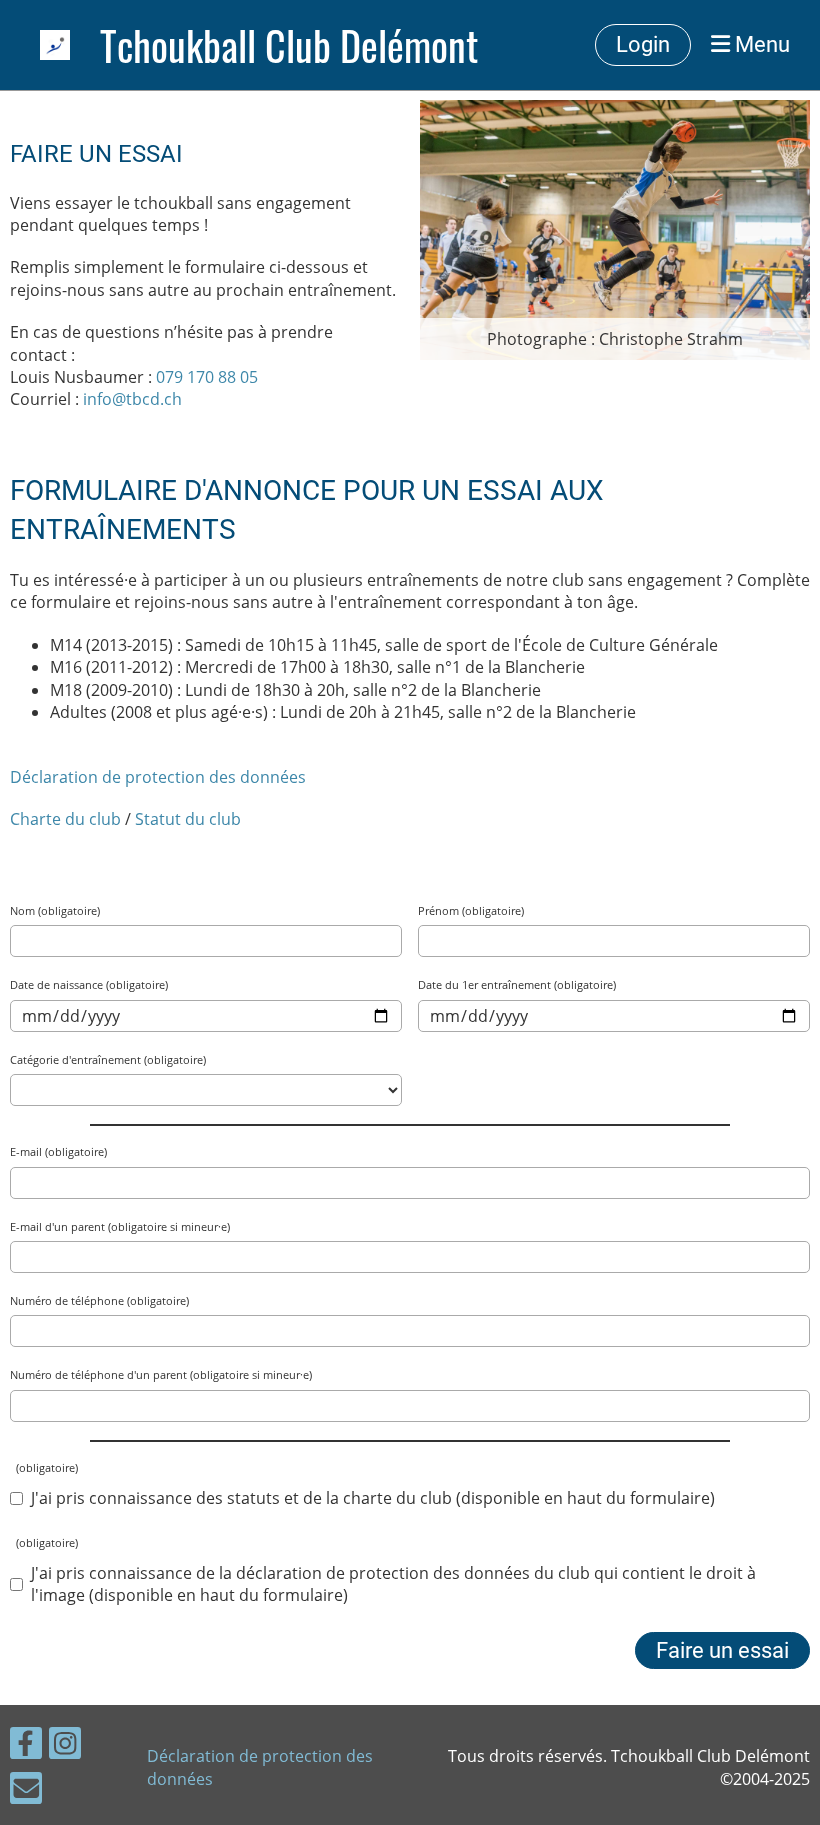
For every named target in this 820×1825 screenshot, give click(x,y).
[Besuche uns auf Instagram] (65, 1746)
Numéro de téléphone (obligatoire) (99, 1300)
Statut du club (188, 819)
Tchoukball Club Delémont (289, 45)
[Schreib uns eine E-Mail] (26, 1791)
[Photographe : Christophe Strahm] (615, 228)
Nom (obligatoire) (55, 910)
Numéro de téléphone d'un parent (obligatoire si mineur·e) (161, 1374)
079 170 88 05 (207, 377)
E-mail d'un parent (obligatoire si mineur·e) (120, 1226)
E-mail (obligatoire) (58, 1151)
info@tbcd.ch (132, 399)
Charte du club (65, 819)
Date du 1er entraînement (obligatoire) (517, 984)
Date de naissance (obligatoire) (89, 984)
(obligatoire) (44, 1467)
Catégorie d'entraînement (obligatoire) (108, 1059)
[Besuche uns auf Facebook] (26, 1746)
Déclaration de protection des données (158, 777)
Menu (760, 44)
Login (643, 44)
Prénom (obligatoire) (471, 910)
